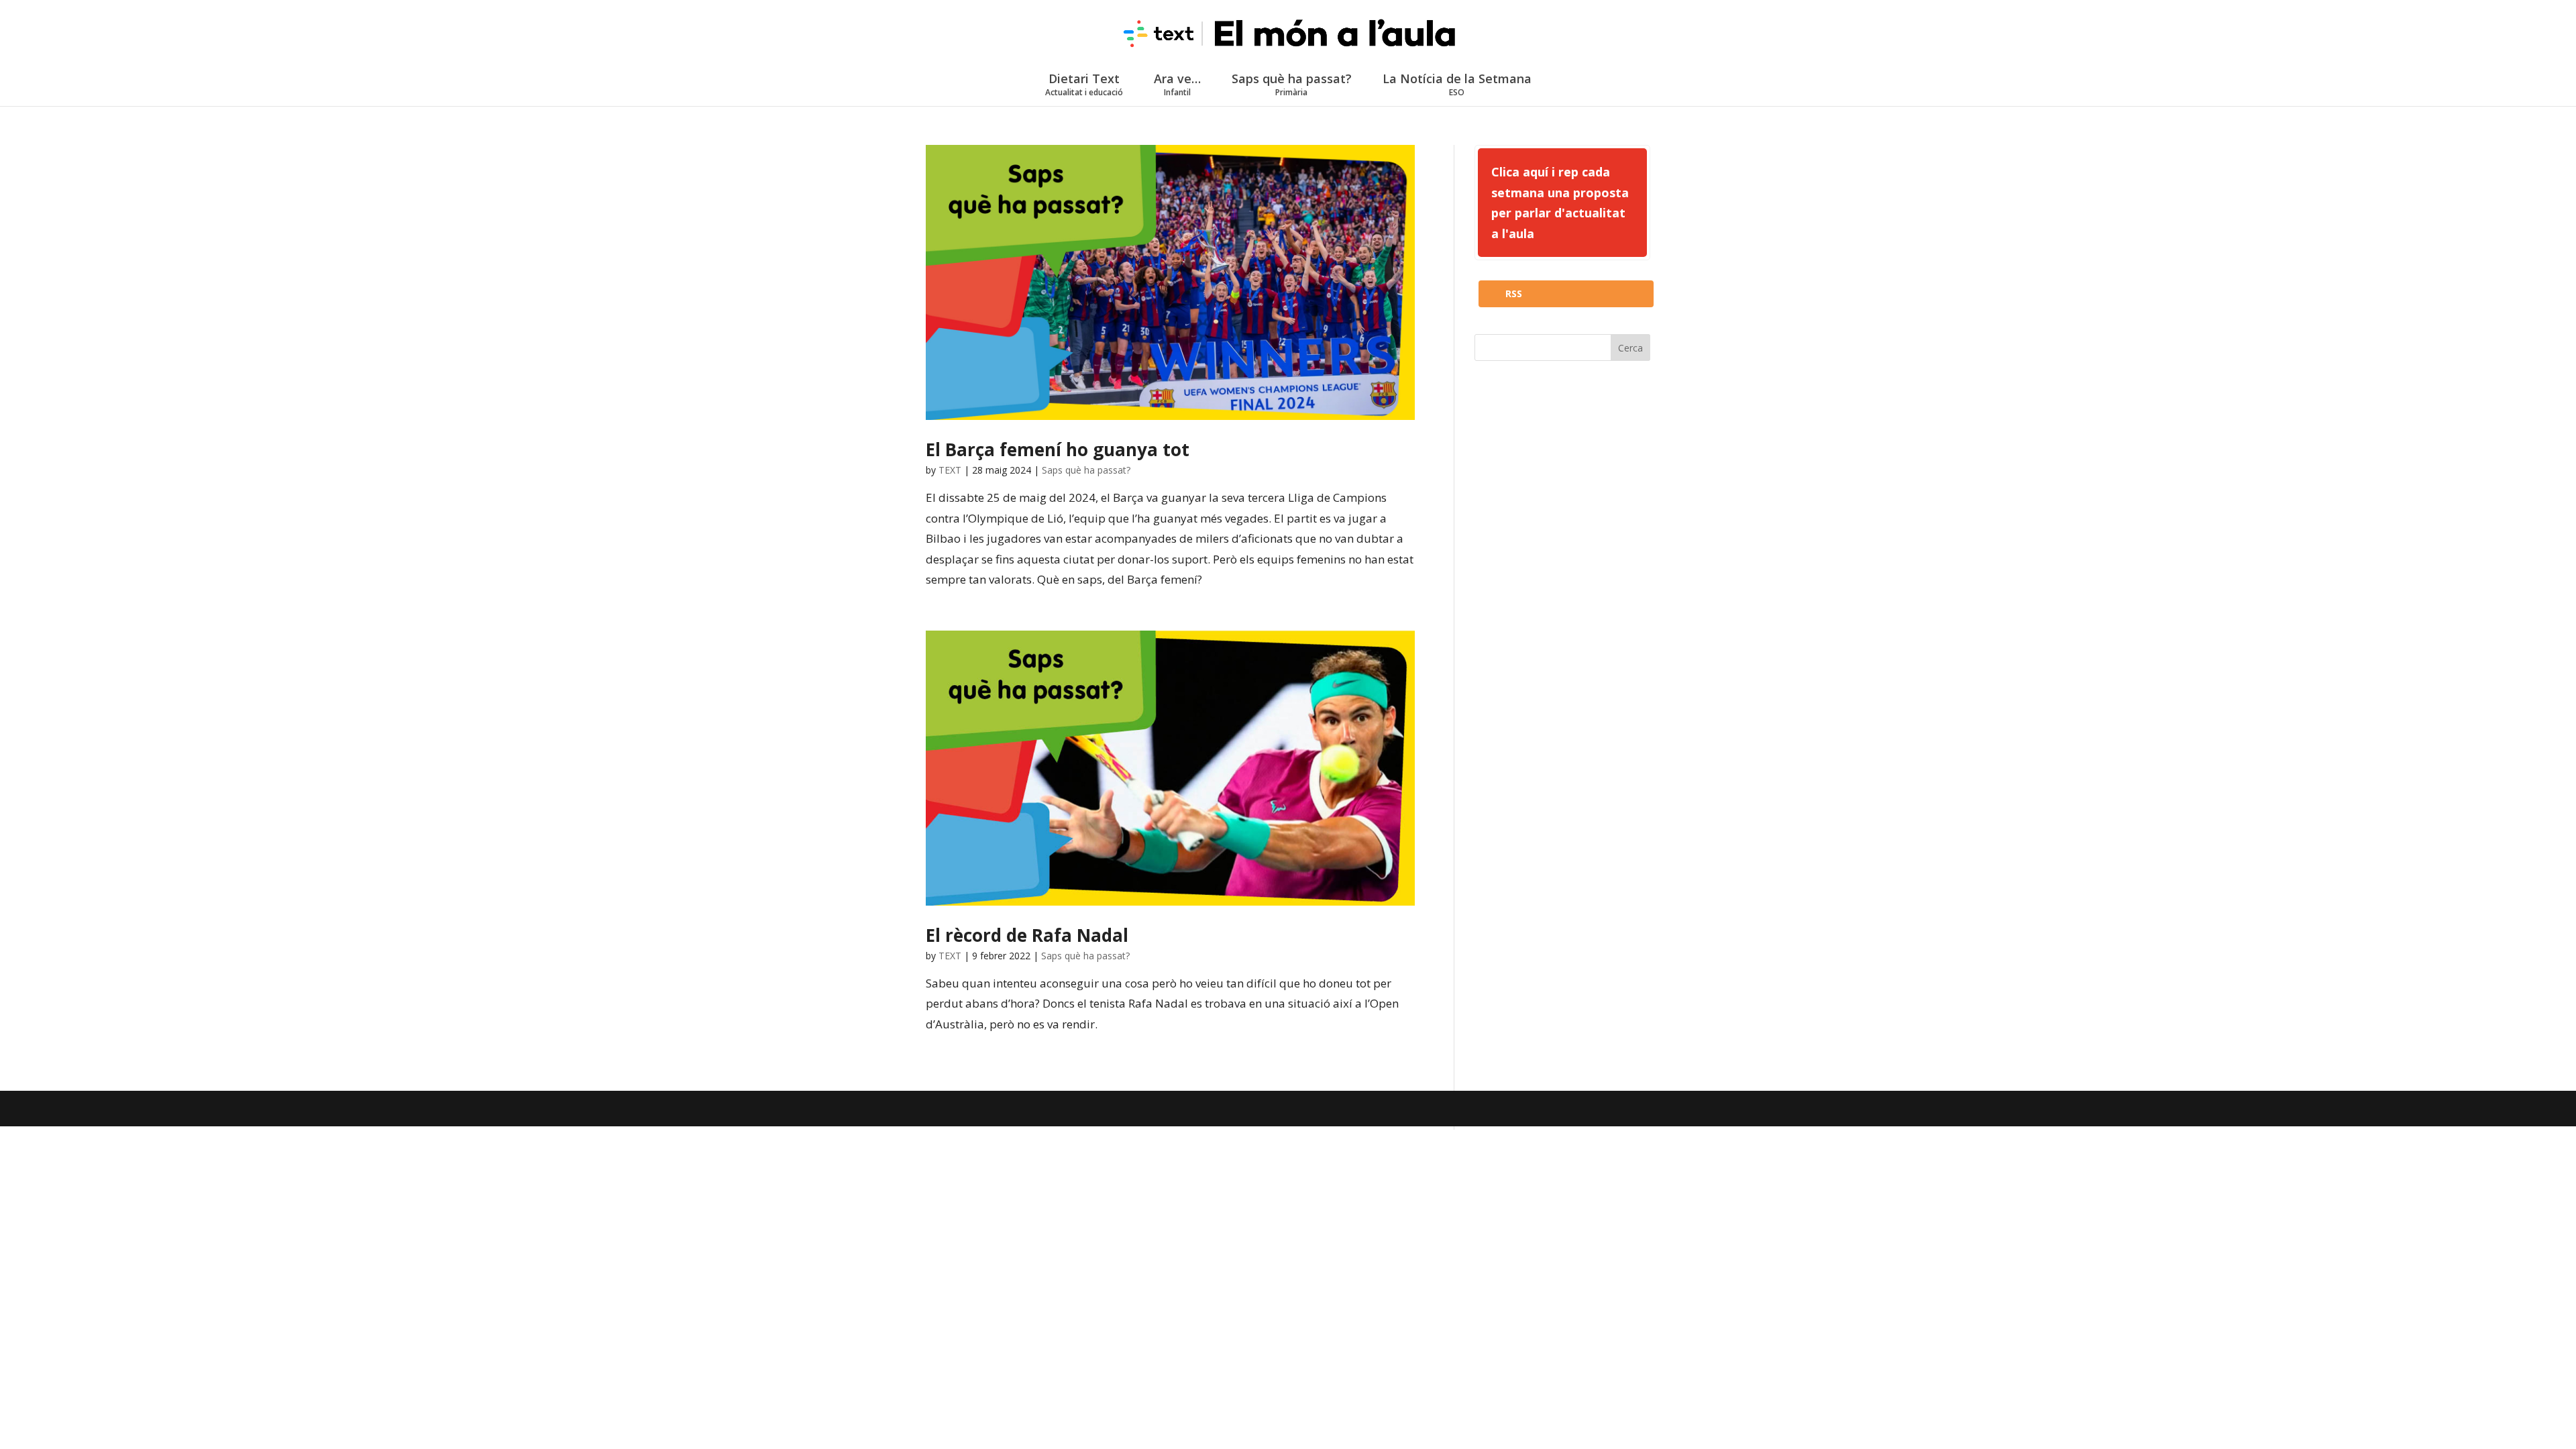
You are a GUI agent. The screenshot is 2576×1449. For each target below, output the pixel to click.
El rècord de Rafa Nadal (1027, 935)
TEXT (950, 470)
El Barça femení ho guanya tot (1058, 449)
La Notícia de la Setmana (1457, 84)
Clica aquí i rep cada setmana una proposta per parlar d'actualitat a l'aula (1560, 203)
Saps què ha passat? (1292, 84)
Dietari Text (1084, 84)
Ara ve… (1177, 84)
